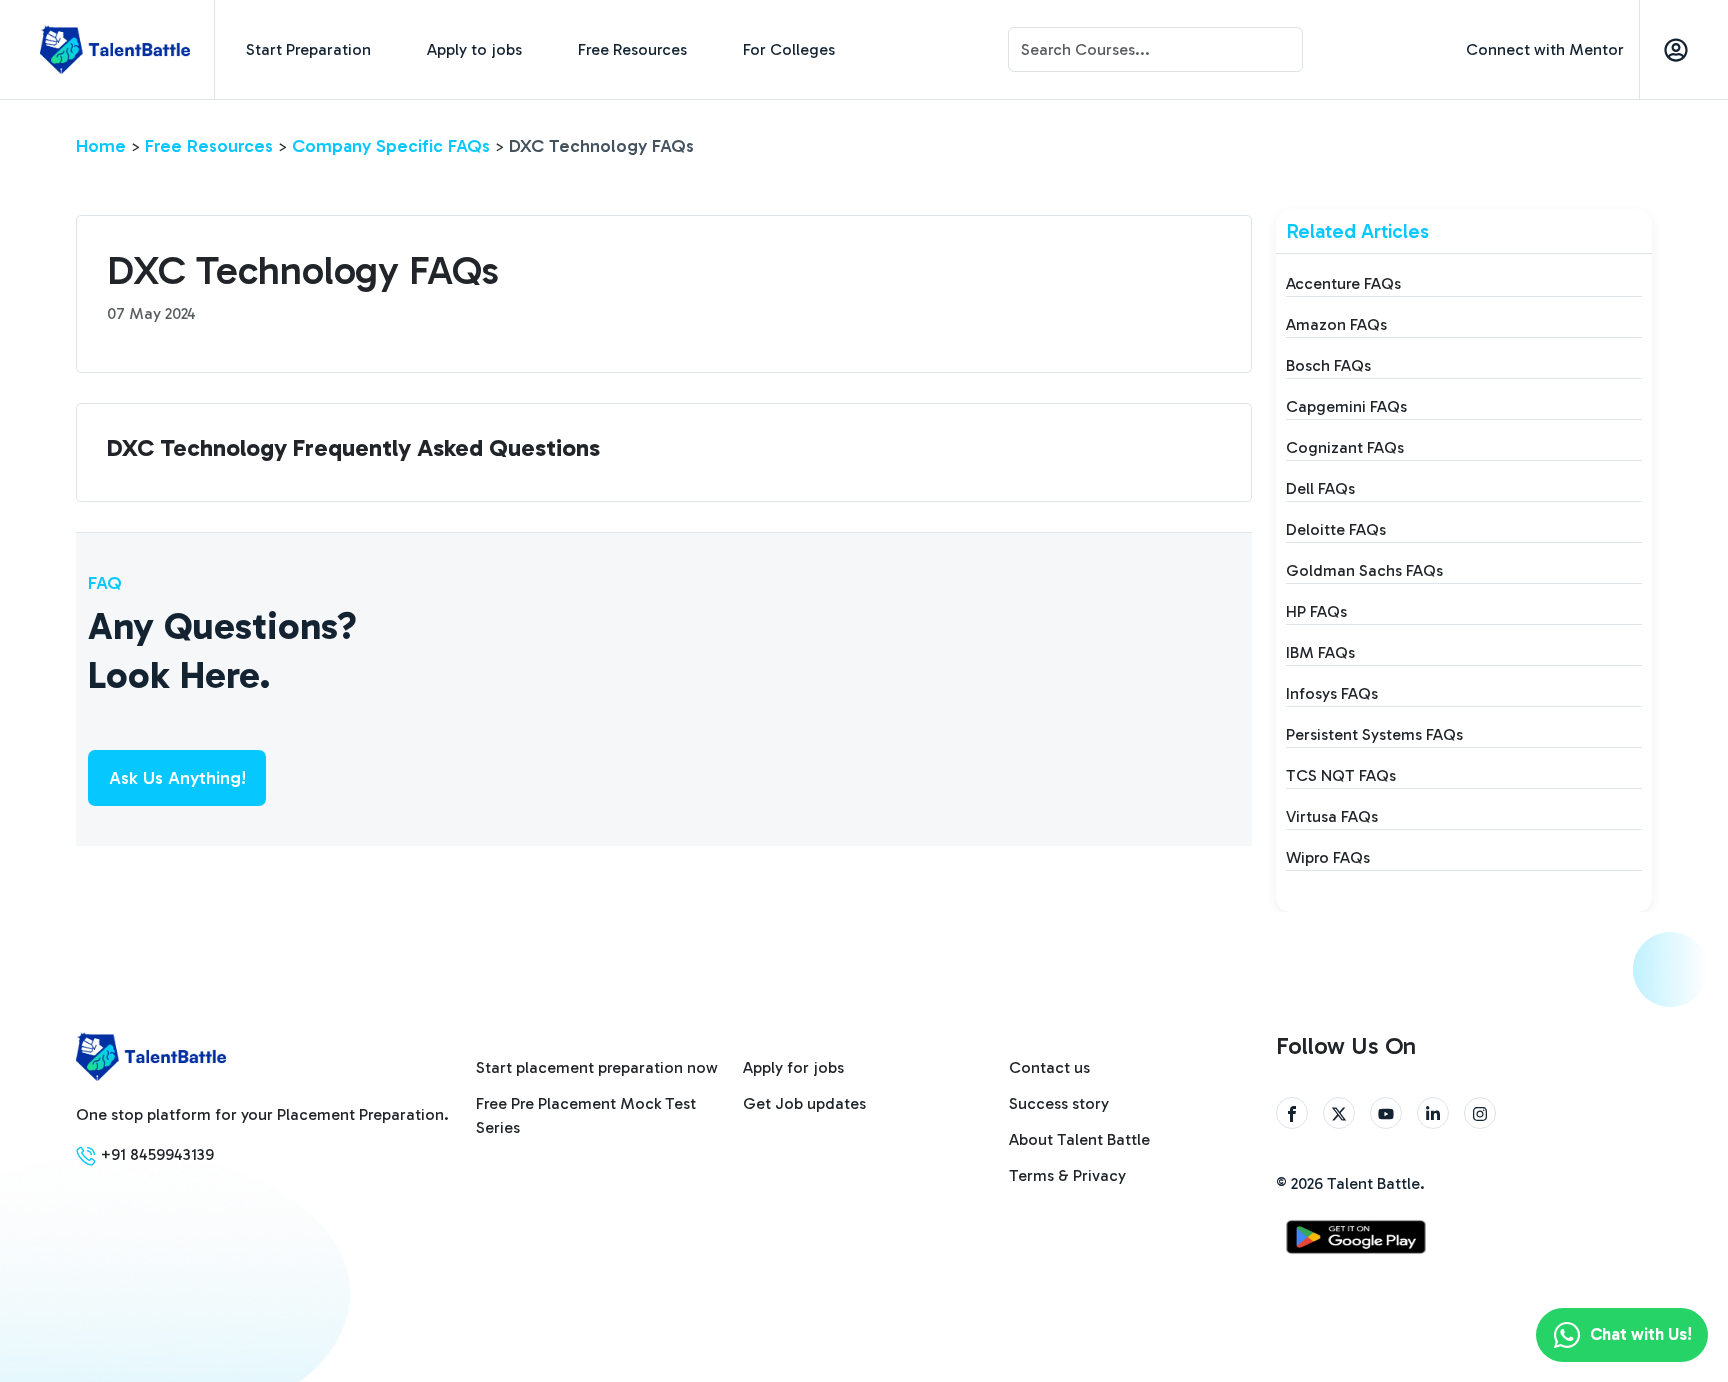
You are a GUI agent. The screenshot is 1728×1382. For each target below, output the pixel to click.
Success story (1059, 1103)
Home (101, 146)
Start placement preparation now (597, 1067)
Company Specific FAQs (391, 146)
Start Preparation (308, 49)
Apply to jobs (474, 49)
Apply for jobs (793, 1067)
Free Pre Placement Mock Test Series (586, 1115)
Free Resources (632, 49)
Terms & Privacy (1067, 1175)
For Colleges (789, 49)
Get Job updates (804, 1103)
